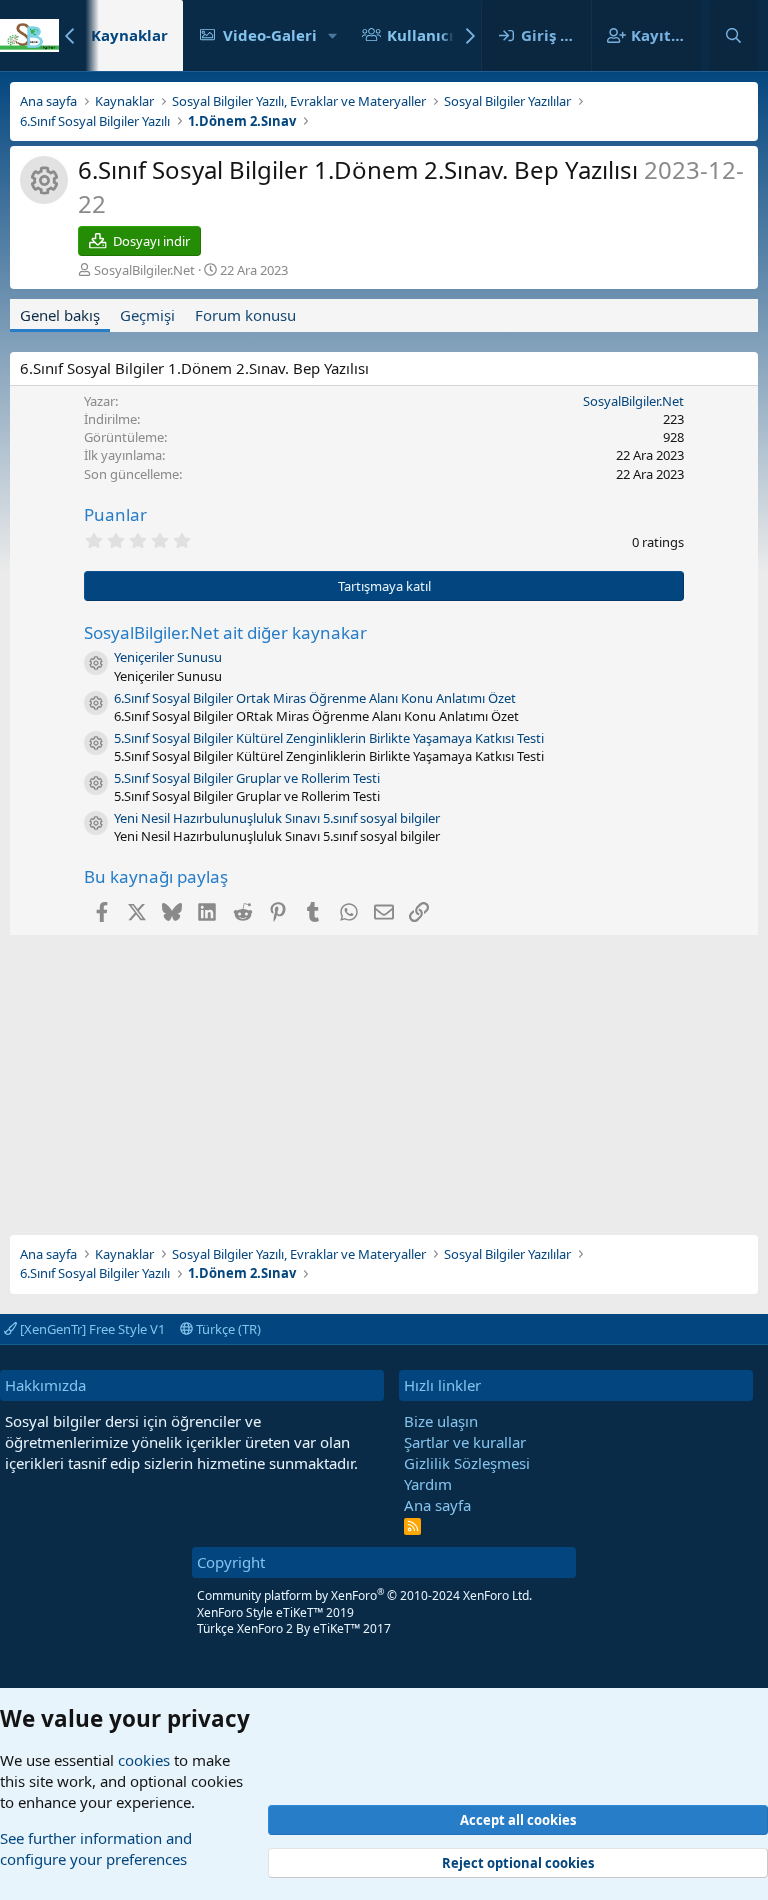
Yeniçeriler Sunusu (168, 657)
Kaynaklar (129, 35)
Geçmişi (147, 315)
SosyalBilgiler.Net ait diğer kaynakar (225, 632)
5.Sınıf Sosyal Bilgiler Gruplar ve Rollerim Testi (247, 778)
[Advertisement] (384, 1075)
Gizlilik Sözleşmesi (467, 1463)
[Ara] (733, 35)
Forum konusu (245, 315)
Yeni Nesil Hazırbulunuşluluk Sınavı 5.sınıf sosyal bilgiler (277, 818)
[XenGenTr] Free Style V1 (91, 1329)
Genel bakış (60, 315)
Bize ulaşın (441, 1421)
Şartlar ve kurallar (465, 1442)
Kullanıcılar (431, 35)
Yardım (428, 1484)
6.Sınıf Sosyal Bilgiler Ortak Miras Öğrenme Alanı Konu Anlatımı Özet (315, 698)
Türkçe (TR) (227, 1329)
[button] (333, 35)
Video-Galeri (270, 35)
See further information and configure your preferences (96, 1848)
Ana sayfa (437, 1505)
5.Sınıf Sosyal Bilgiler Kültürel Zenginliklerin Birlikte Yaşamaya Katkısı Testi (329, 738)
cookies (144, 1760)
